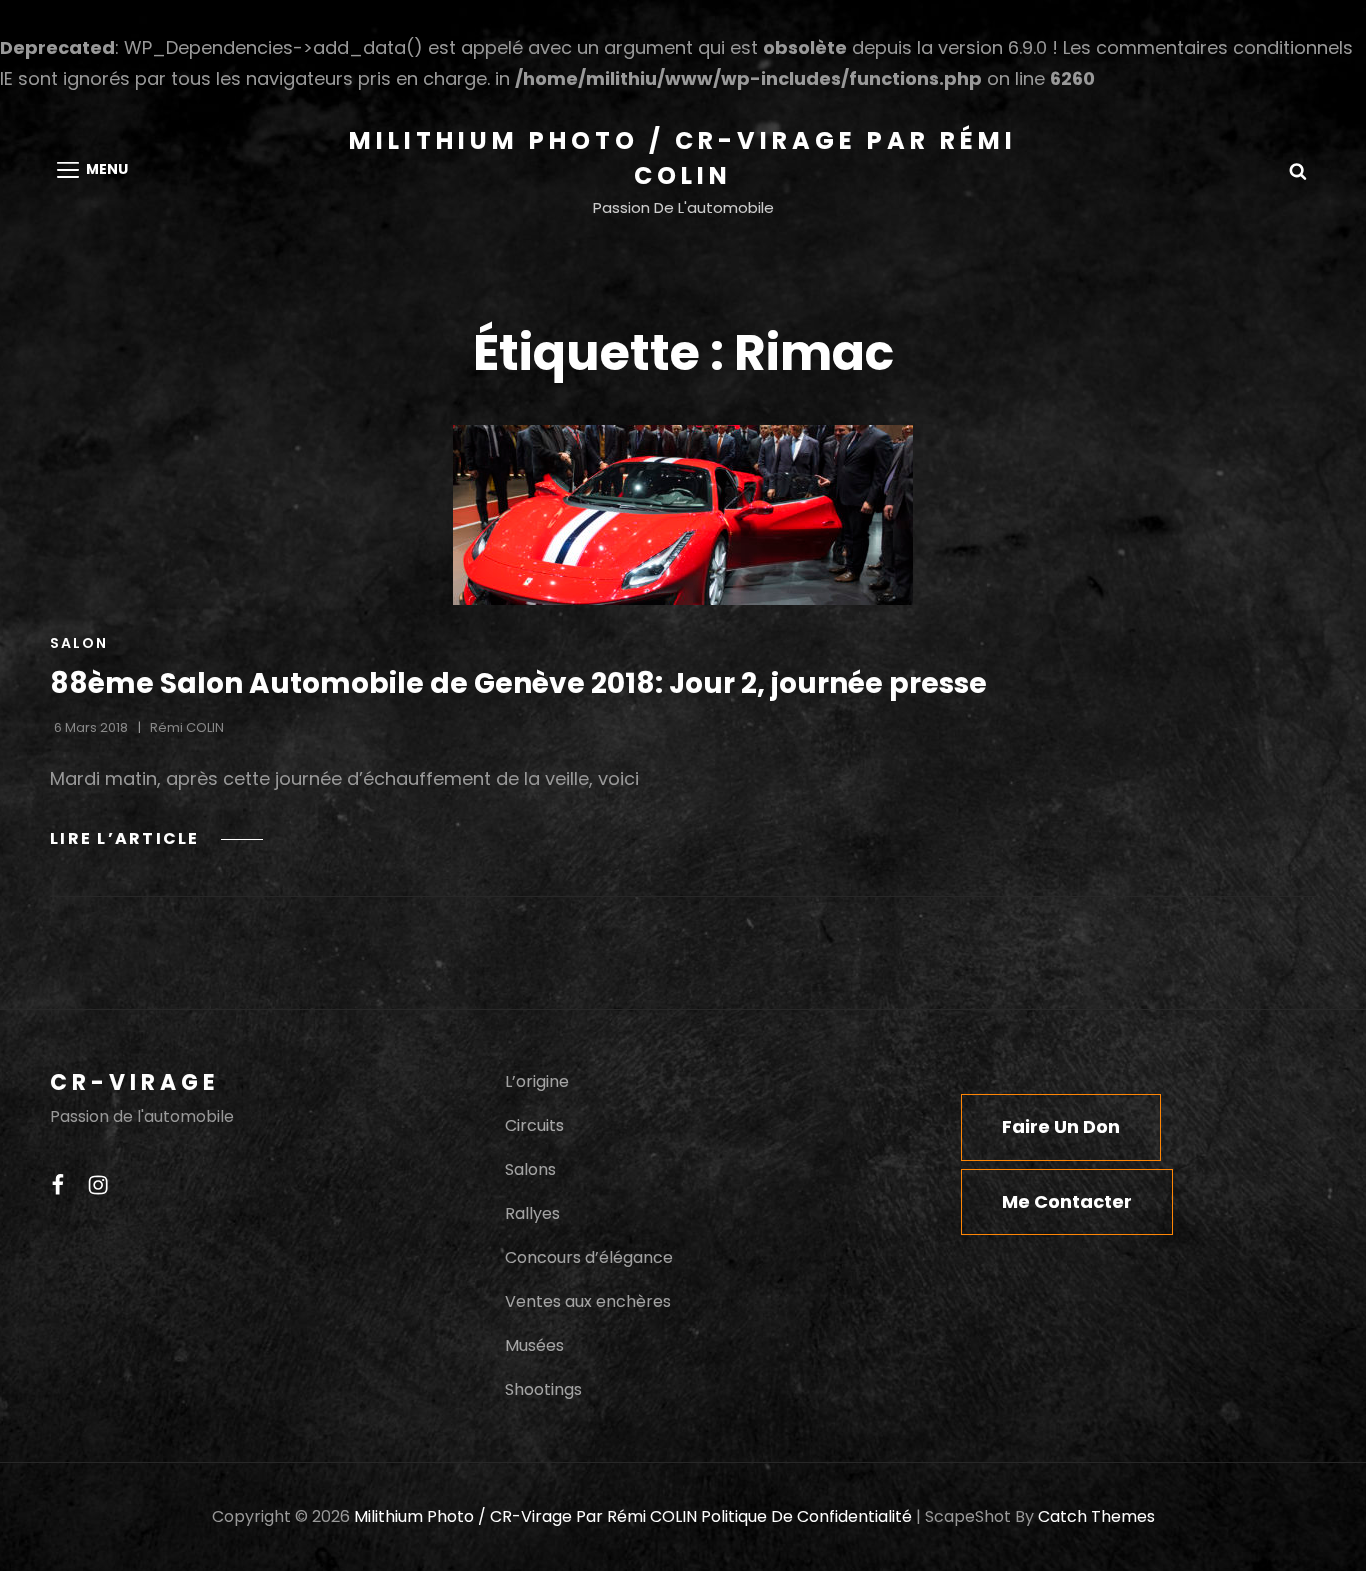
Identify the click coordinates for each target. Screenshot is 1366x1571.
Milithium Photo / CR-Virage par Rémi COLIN (525, 1516)
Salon (79, 643)
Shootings (543, 1389)
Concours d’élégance (589, 1257)
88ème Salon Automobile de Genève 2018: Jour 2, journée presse (518, 683)
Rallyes (532, 1213)
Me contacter (1067, 1201)
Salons (530, 1169)
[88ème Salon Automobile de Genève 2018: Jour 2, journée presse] (683, 515)
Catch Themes (1096, 1516)
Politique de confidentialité (806, 1516)
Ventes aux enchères (588, 1301)
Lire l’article (156, 838)
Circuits (534, 1125)
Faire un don (1061, 1126)
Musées (534, 1345)
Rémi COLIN (187, 727)
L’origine (537, 1081)
